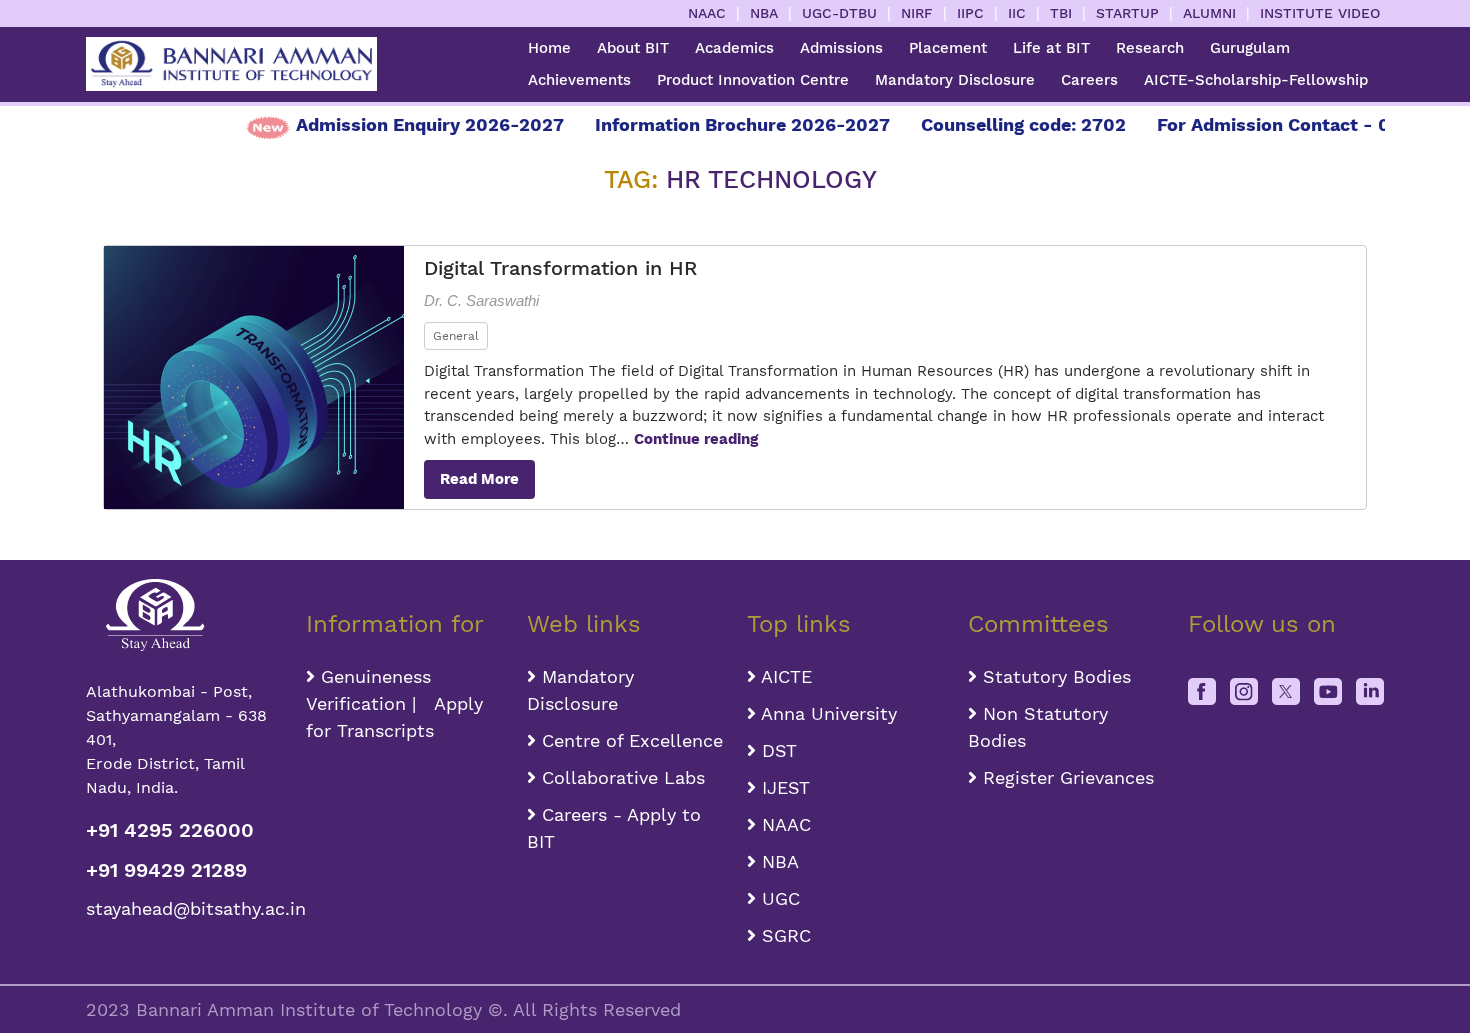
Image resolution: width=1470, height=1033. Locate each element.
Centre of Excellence (629, 740)
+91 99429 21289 (166, 870)
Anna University (826, 713)
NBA (764, 13)
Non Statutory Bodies (1038, 727)
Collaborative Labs (620, 777)
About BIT (633, 48)
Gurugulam (1250, 48)
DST (776, 750)
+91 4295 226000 (170, 830)
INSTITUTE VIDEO (1320, 13)
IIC (1017, 13)
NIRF (917, 13)
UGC (778, 898)
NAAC (707, 13)
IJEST (783, 787)
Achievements (579, 80)
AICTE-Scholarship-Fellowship (1256, 80)
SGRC (783, 935)
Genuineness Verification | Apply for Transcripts (394, 703)
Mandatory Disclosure (955, 80)
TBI (1061, 13)
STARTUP (1127, 13)
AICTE (784, 676)
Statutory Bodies (1054, 676)
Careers (1089, 80)
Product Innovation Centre (753, 80)
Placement (948, 48)
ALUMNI (1209, 13)
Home (549, 48)
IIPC (970, 13)
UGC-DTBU (839, 13)
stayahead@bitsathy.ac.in (184, 908)
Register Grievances (1065, 777)
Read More (479, 479)
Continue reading (696, 439)
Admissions (841, 48)
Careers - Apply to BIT (614, 828)
